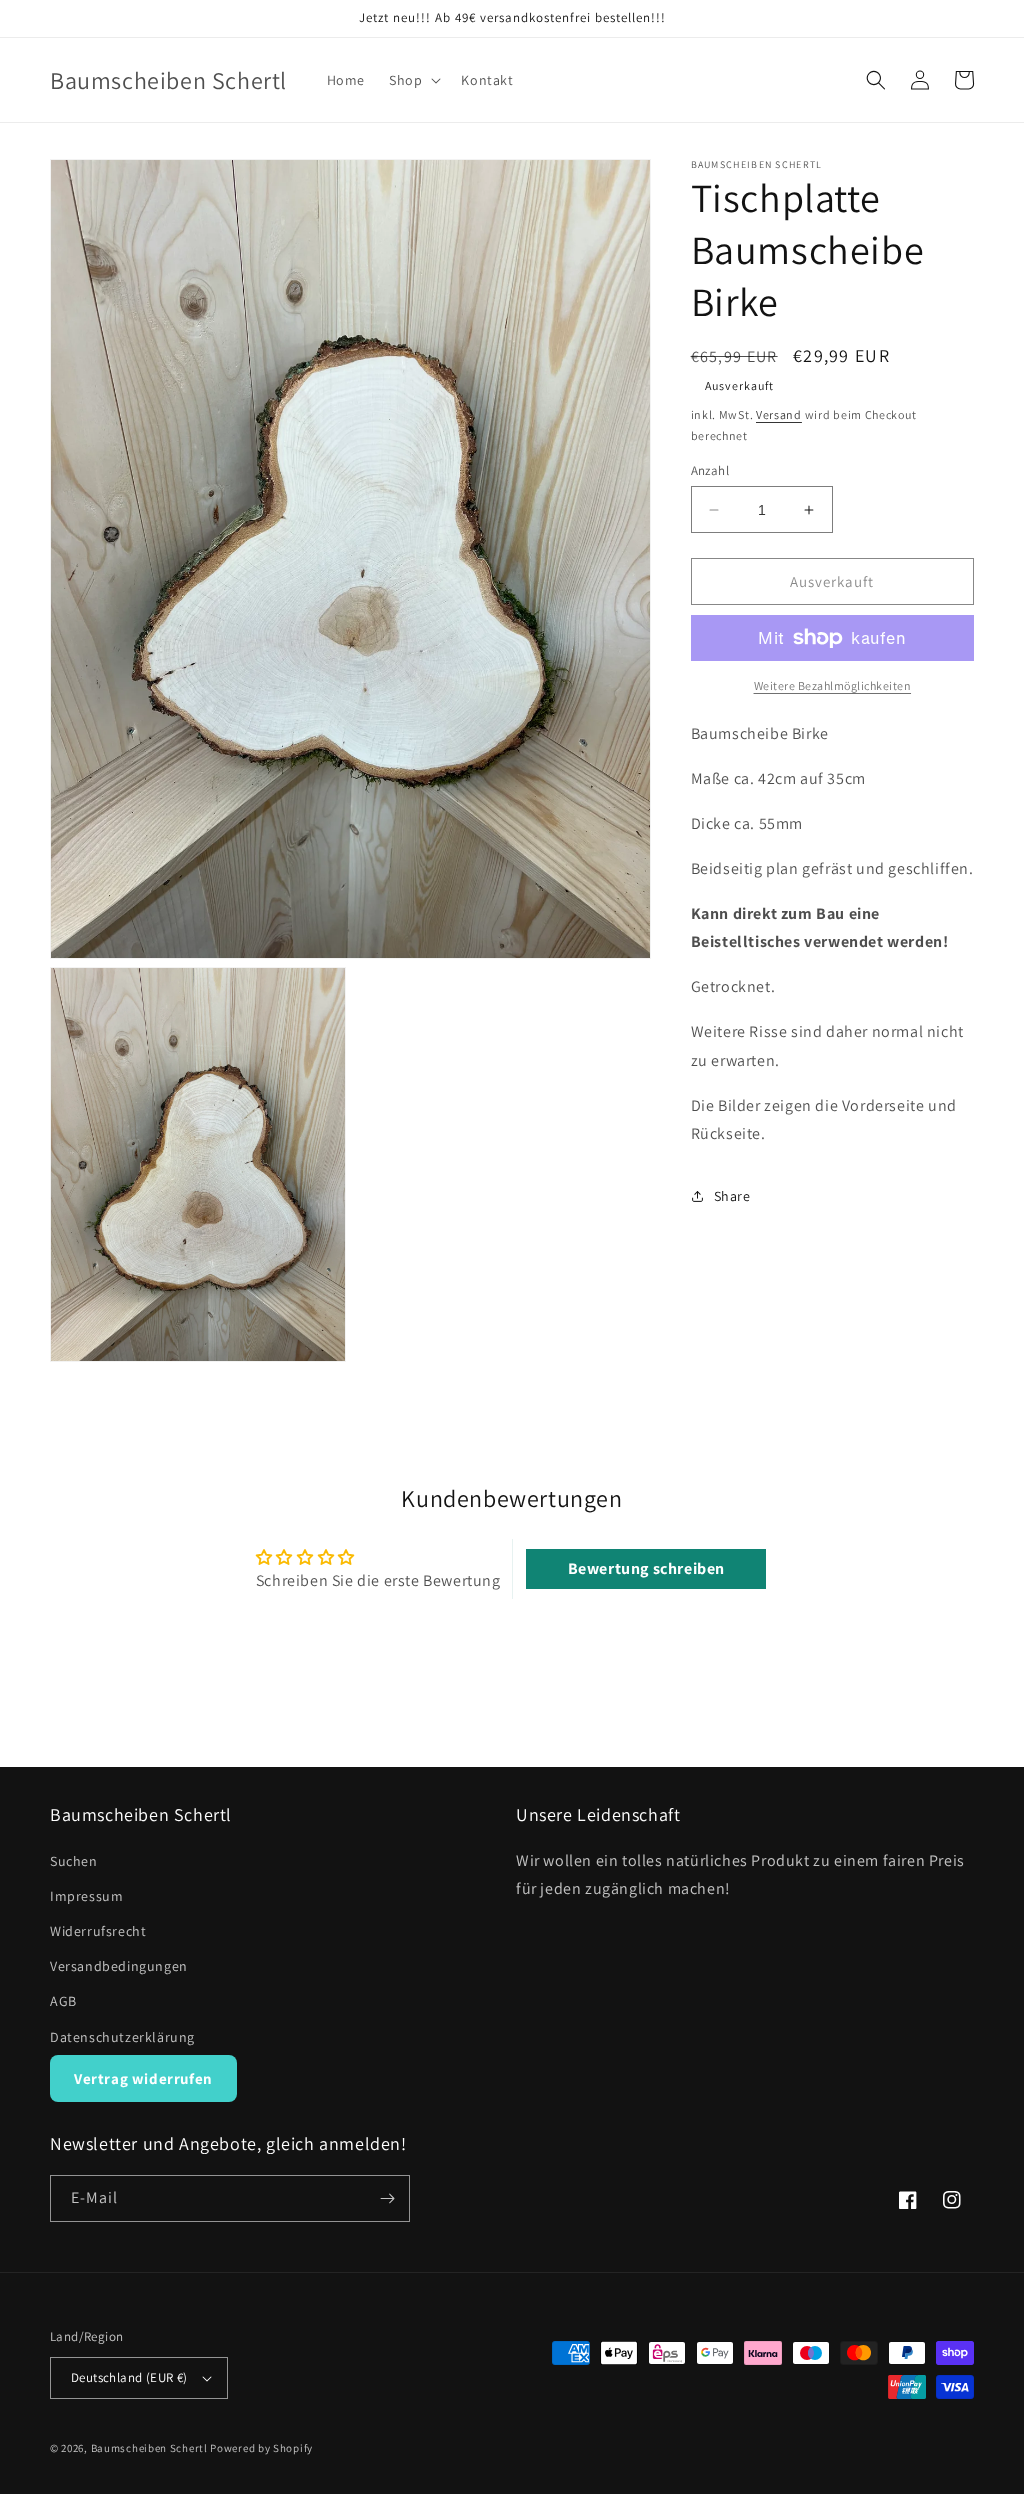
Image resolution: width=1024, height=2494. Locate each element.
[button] (413, 80)
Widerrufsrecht (98, 1931)
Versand (779, 414)
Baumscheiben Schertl (149, 2448)
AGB (63, 2001)
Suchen (74, 1861)
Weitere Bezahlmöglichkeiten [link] (833, 685)
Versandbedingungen (119, 1966)
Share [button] (732, 1196)
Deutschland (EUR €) (129, 2377)
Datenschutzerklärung (122, 2037)
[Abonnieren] (387, 2198)
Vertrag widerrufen (143, 2078)
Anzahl (710, 470)
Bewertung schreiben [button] (646, 1568)
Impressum (86, 1896)
